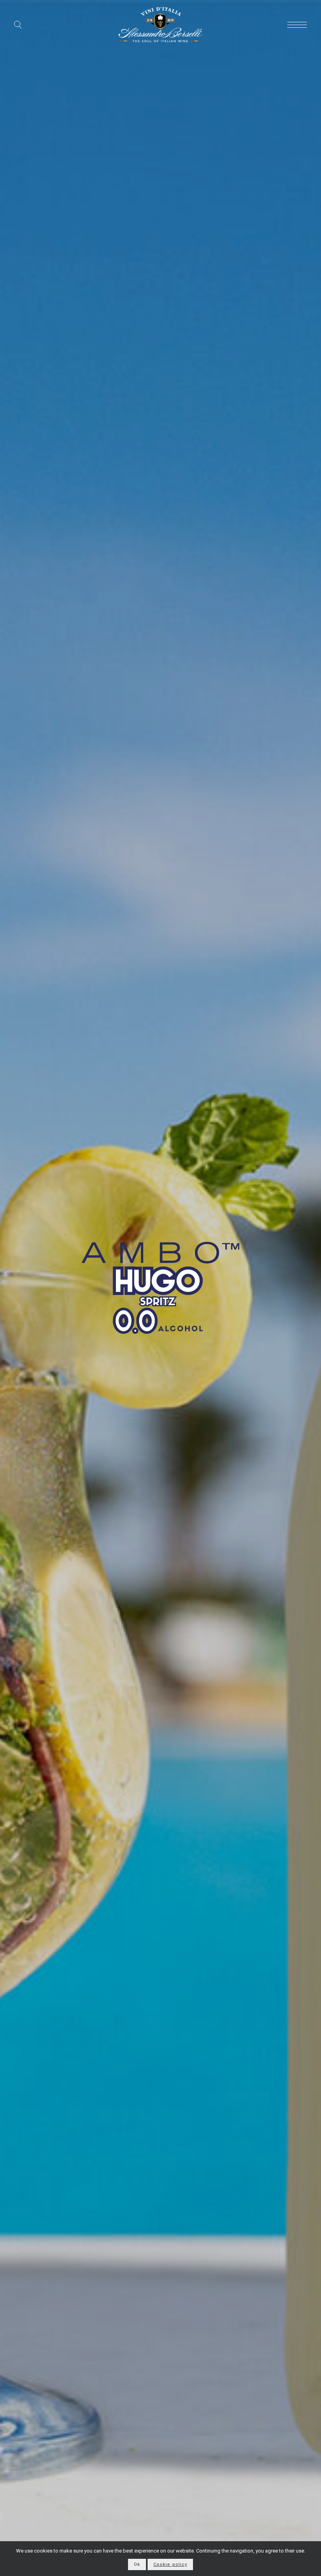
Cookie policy (170, 2564)
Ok (137, 2564)
